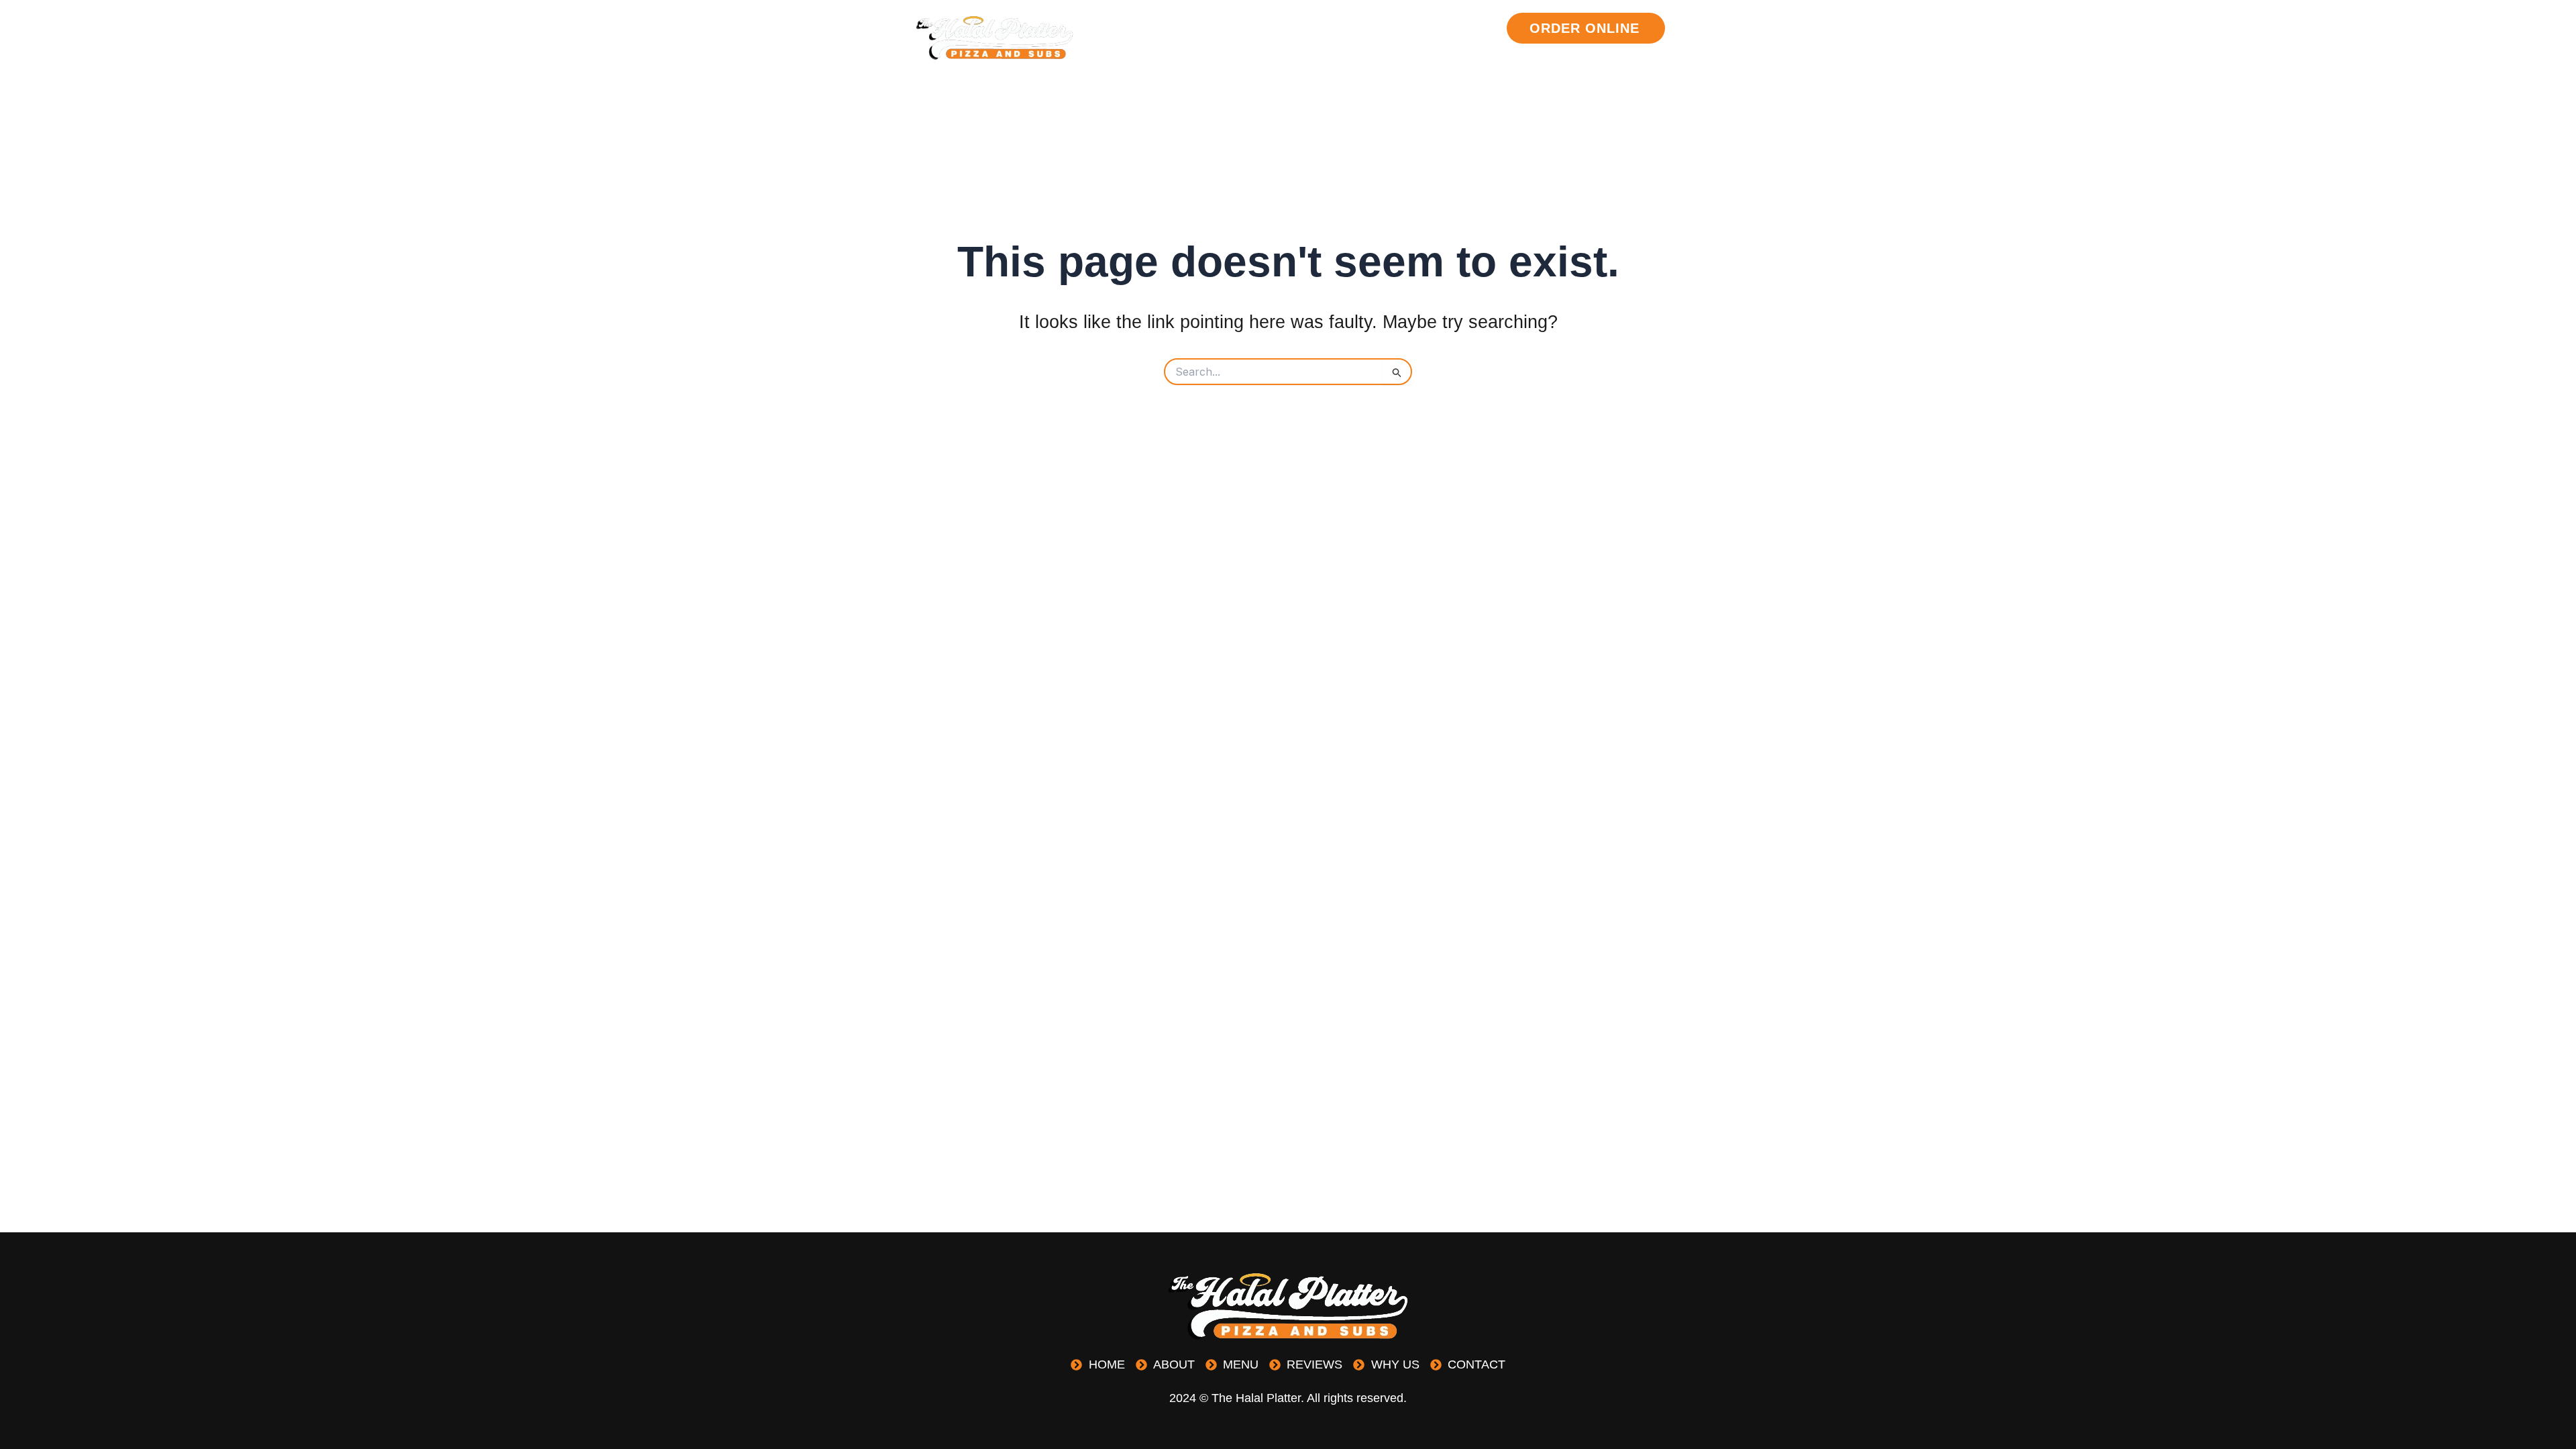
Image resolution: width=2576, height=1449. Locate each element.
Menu (1335, 28)
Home (1217, 28)
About (1276, 28)
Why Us (1472, 28)
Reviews (1400, 28)
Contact (1468, 63)
